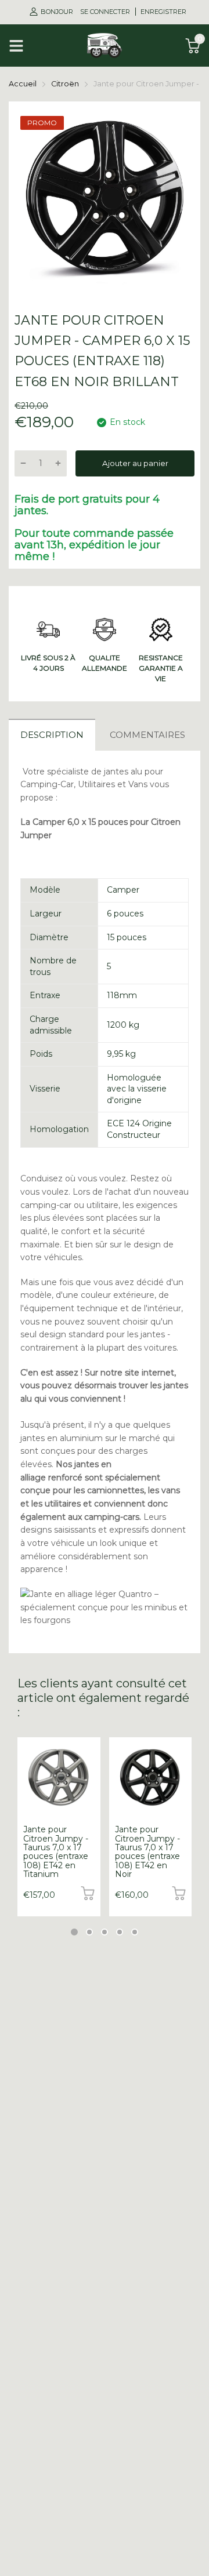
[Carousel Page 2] (89, 1932)
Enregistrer (163, 12)
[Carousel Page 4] (120, 1932)
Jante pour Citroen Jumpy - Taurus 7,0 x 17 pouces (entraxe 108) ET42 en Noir (147, 1852)
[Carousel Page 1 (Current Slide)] (74, 1932)
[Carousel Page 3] (105, 1932)
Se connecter (106, 12)
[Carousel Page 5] (135, 1932)
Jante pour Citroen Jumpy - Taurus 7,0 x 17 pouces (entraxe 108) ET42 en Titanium (56, 1852)
